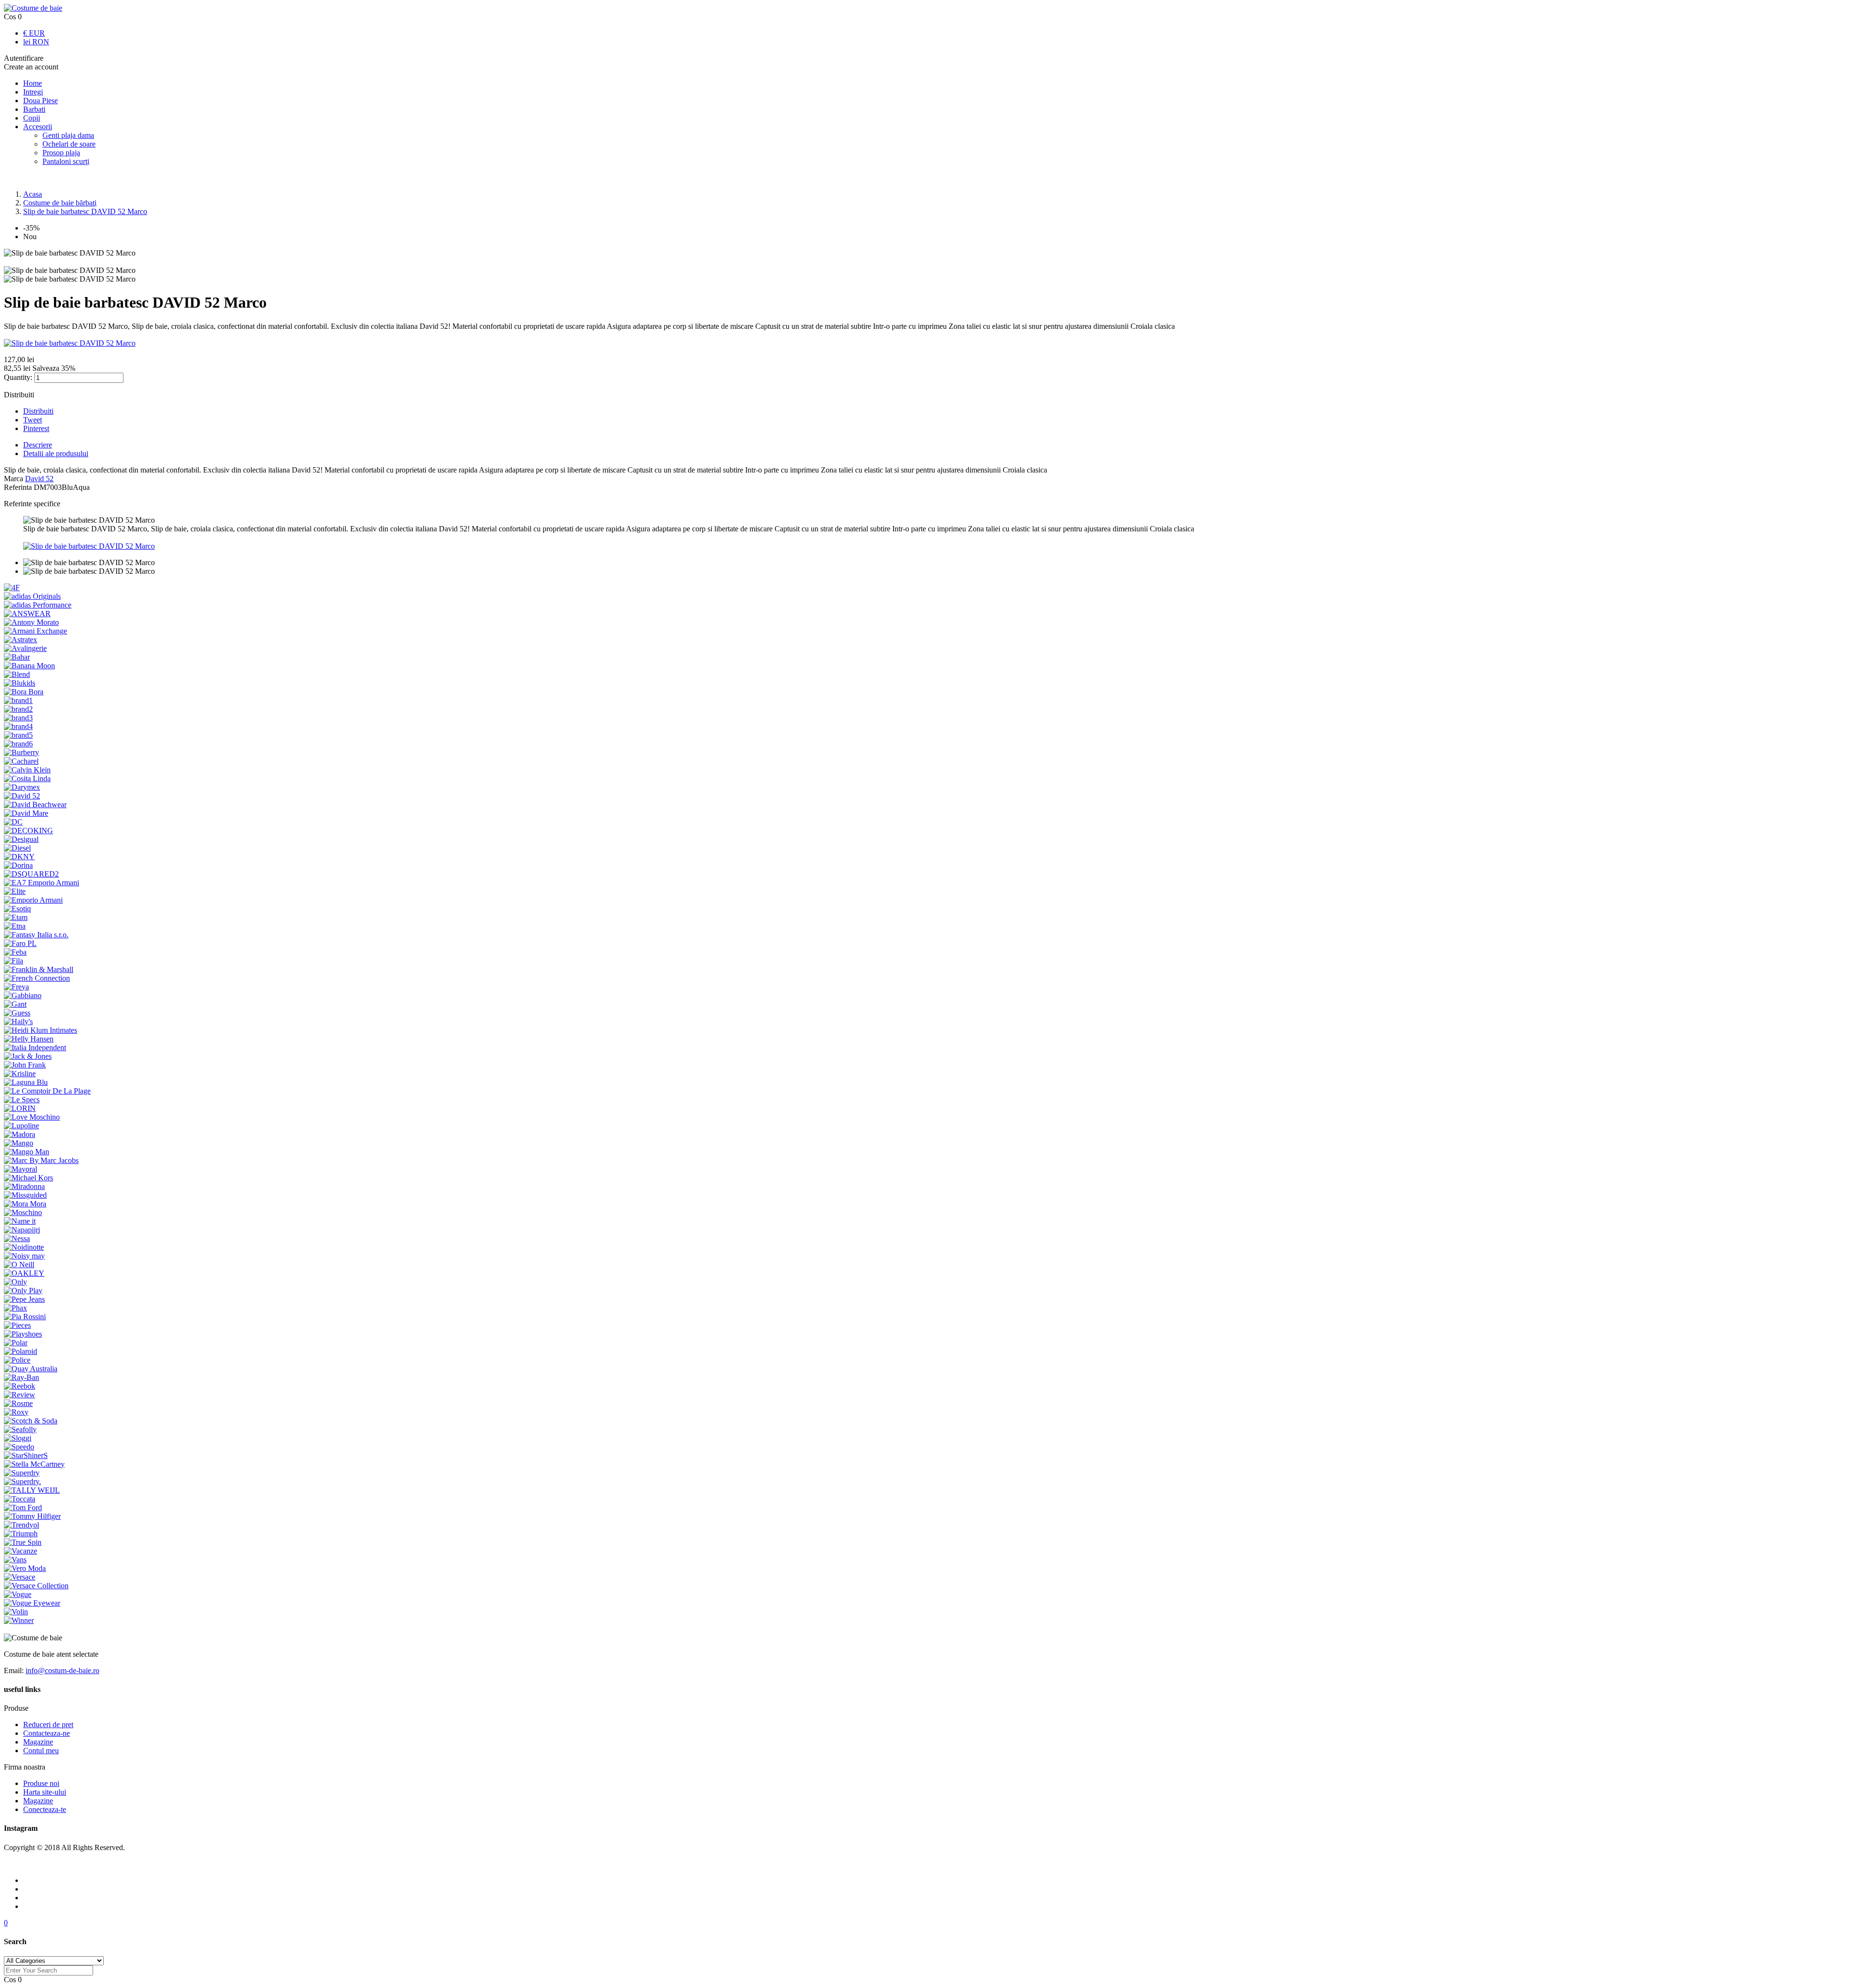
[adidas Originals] (32, 596)
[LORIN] (20, 1108)
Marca (14, 479)
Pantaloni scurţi (66, 161)
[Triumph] (21, 1534)
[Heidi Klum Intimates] (41, 1030)
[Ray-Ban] (21, 1377)
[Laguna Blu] (26, 1082)
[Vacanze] (20, 1551)
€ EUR (34, 33)
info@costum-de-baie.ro (62, 1670)
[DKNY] (19, 857)
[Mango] (19, 1143)
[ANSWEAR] (27, 614)
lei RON (36, 42)
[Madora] (20, 1134)
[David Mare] (26, 813)
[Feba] (15, 952)
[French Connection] (37, 978)
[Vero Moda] (25, 1568)
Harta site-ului (45, 1792)
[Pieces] (17, 1325)
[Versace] (20, 1577)
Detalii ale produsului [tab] (56, 453)
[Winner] (19, 1620)
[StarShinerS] (26, 1455)
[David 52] (22, 796)
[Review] (20, 1395)
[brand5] (18, 735)
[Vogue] (18, 1594)
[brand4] (18, 726)
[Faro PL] (20, 943)
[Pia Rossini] (25, 1317)
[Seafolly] (20, 1429)
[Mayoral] (20, 1169)
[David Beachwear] (35, 805)
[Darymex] (22, 787)
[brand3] (18, 718)
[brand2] (18, 709)
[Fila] (14, 961)
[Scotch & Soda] (31, 1421)
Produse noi (41, 1783)
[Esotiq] (17, 909)
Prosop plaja (61, 153)
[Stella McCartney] (34, 1464)
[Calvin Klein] (27, 770)
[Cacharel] (21, 761)
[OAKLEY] (24, 1273)
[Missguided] (25, 1195)
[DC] (13, 822)
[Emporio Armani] (33, 900)
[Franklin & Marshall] (39, 969)
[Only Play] (23, 1291)
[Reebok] (20, 1386)
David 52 (39, 479)
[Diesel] (17, 848)
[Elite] (15, 891)
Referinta (19, 487)
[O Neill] (19, 1264)
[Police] (17, 1360)
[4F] (12, 588)
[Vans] (15, 1560)
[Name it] (20, 1221)
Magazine (38, 1742)
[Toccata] (20, 1499)
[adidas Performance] (38, 605)
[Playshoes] (23, 1334)
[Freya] (16, 987)
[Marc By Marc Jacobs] (41, 1160)
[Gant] (15, 1004)
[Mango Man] (27, 1152)
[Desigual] (21, 839)
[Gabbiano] (23, 995)
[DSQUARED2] (31, 874)
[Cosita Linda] (27, 778)
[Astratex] (20, 640)
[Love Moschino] (32, 1117)
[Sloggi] (18, 1438)
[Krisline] (20, 1074)
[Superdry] (22, 1473)
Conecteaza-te (45, 1809)
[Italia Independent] (35, 1048)
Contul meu (41, 1751)
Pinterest (36, 428)
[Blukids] (20, 683)
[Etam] (16, 917)
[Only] (15, 1282)
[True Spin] (23, 1542)
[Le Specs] (22, 1100)
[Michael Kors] (28, 1178)
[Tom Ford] (23, 1508)
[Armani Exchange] (35, 631)
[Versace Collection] (36, 1586)
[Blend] (17, 674)
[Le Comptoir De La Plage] (47, 1091)
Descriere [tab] (38, 445)
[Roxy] (16, 1412)
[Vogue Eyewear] (32, 1603)
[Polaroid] (20, 1351)
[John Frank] (25, 1065)
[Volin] (16, 1612)
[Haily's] (18, 1021)
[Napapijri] (22, 1230)
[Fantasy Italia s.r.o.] (36, 935)
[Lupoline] (21, 1126)
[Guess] (17, 1013)
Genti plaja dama (68, 135)
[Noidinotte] (24, 1247)
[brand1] (18, 700)
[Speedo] (19, 1447)
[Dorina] (18, 865)
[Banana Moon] (29, 666)
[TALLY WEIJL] (32, 1490)
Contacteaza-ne (47, 1733)
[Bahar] (17, 657)
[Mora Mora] (25, 1204)
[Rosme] (18, 1403)
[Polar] (16, 1343)
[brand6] (18, 744)
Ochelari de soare (69, 144)
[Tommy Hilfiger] (32, 1516)
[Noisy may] (24, 1256)
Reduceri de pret (48, 1724)
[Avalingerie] (25, 648)
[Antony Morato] (31, 622)
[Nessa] (17, 1238)
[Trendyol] (21, 1525)
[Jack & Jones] (28, 1056)
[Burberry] (21, 752)
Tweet (33, 420)
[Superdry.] (22, 1481)
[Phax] (15, 1308)
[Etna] (15, 926)
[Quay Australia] (31, 1369)
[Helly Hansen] (29, 1039)
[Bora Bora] (24, 692)
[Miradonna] (24, 1186)
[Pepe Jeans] (24, 1299)
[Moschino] (23, 1212)
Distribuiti (38, 411)
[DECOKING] (28, 831)
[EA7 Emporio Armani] (41, 883)
